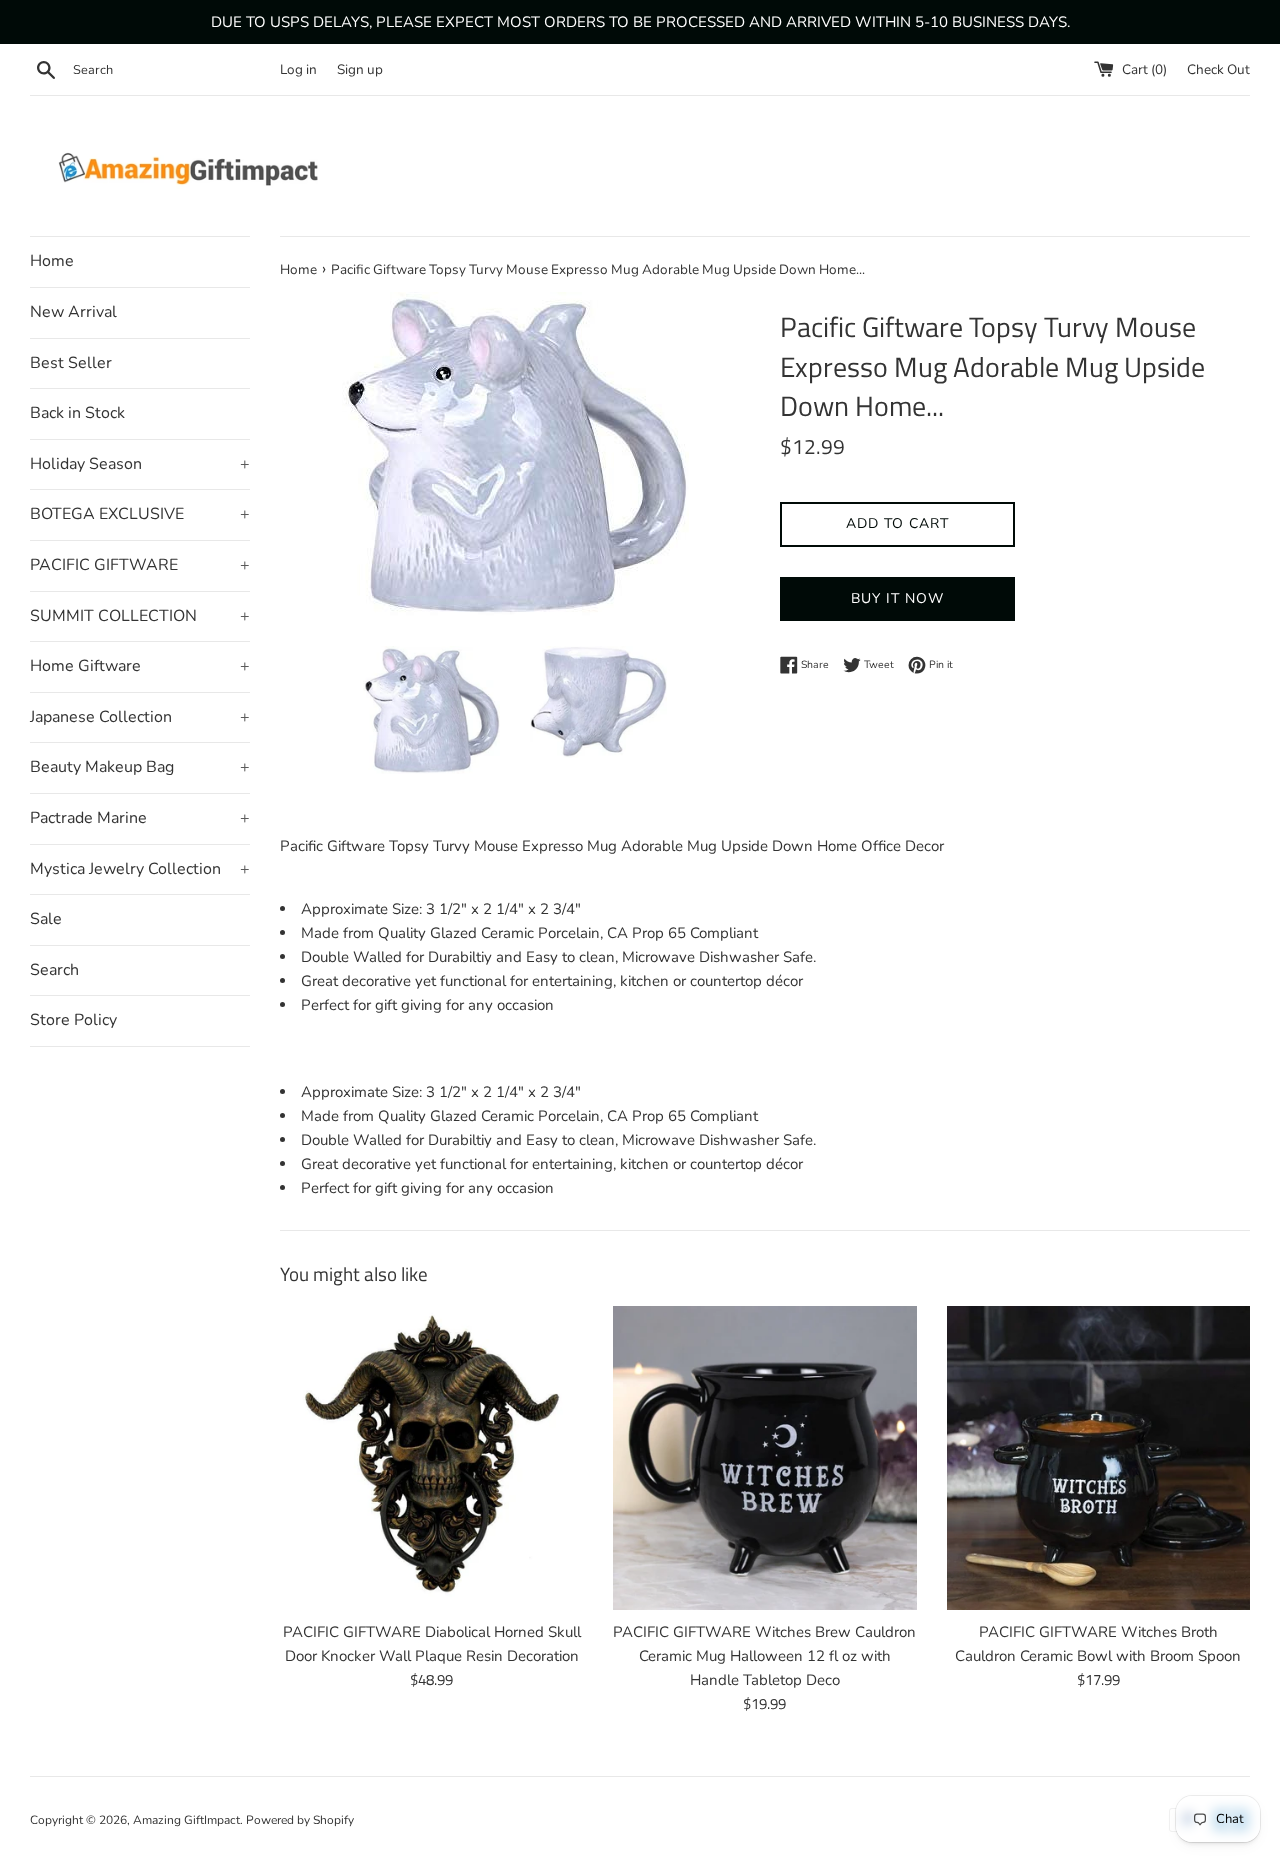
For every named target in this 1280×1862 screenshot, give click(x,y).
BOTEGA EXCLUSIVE (140, 514)
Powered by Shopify (300, 1820)
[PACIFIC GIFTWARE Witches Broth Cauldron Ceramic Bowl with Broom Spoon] (1098, 1457)
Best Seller (71, 363)
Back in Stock (77, 413)
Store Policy (73, 1020)
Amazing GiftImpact (186, 1820)
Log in (298, 69)
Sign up (360, 69)
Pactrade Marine (140, 818)
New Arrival (73, 312)
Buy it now (897, 598)
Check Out (1218, 69)
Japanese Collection (140, 717)
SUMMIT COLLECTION (140, 616)
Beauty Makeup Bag (140, 767)
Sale (46, 919)
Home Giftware (140, 666)
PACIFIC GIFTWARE (140, 565)
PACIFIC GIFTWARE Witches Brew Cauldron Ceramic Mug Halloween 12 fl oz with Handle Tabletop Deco (764, 1656)
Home (52, 261)
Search (54, 970)
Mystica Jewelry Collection (140, 869)
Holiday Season (140, 464)
